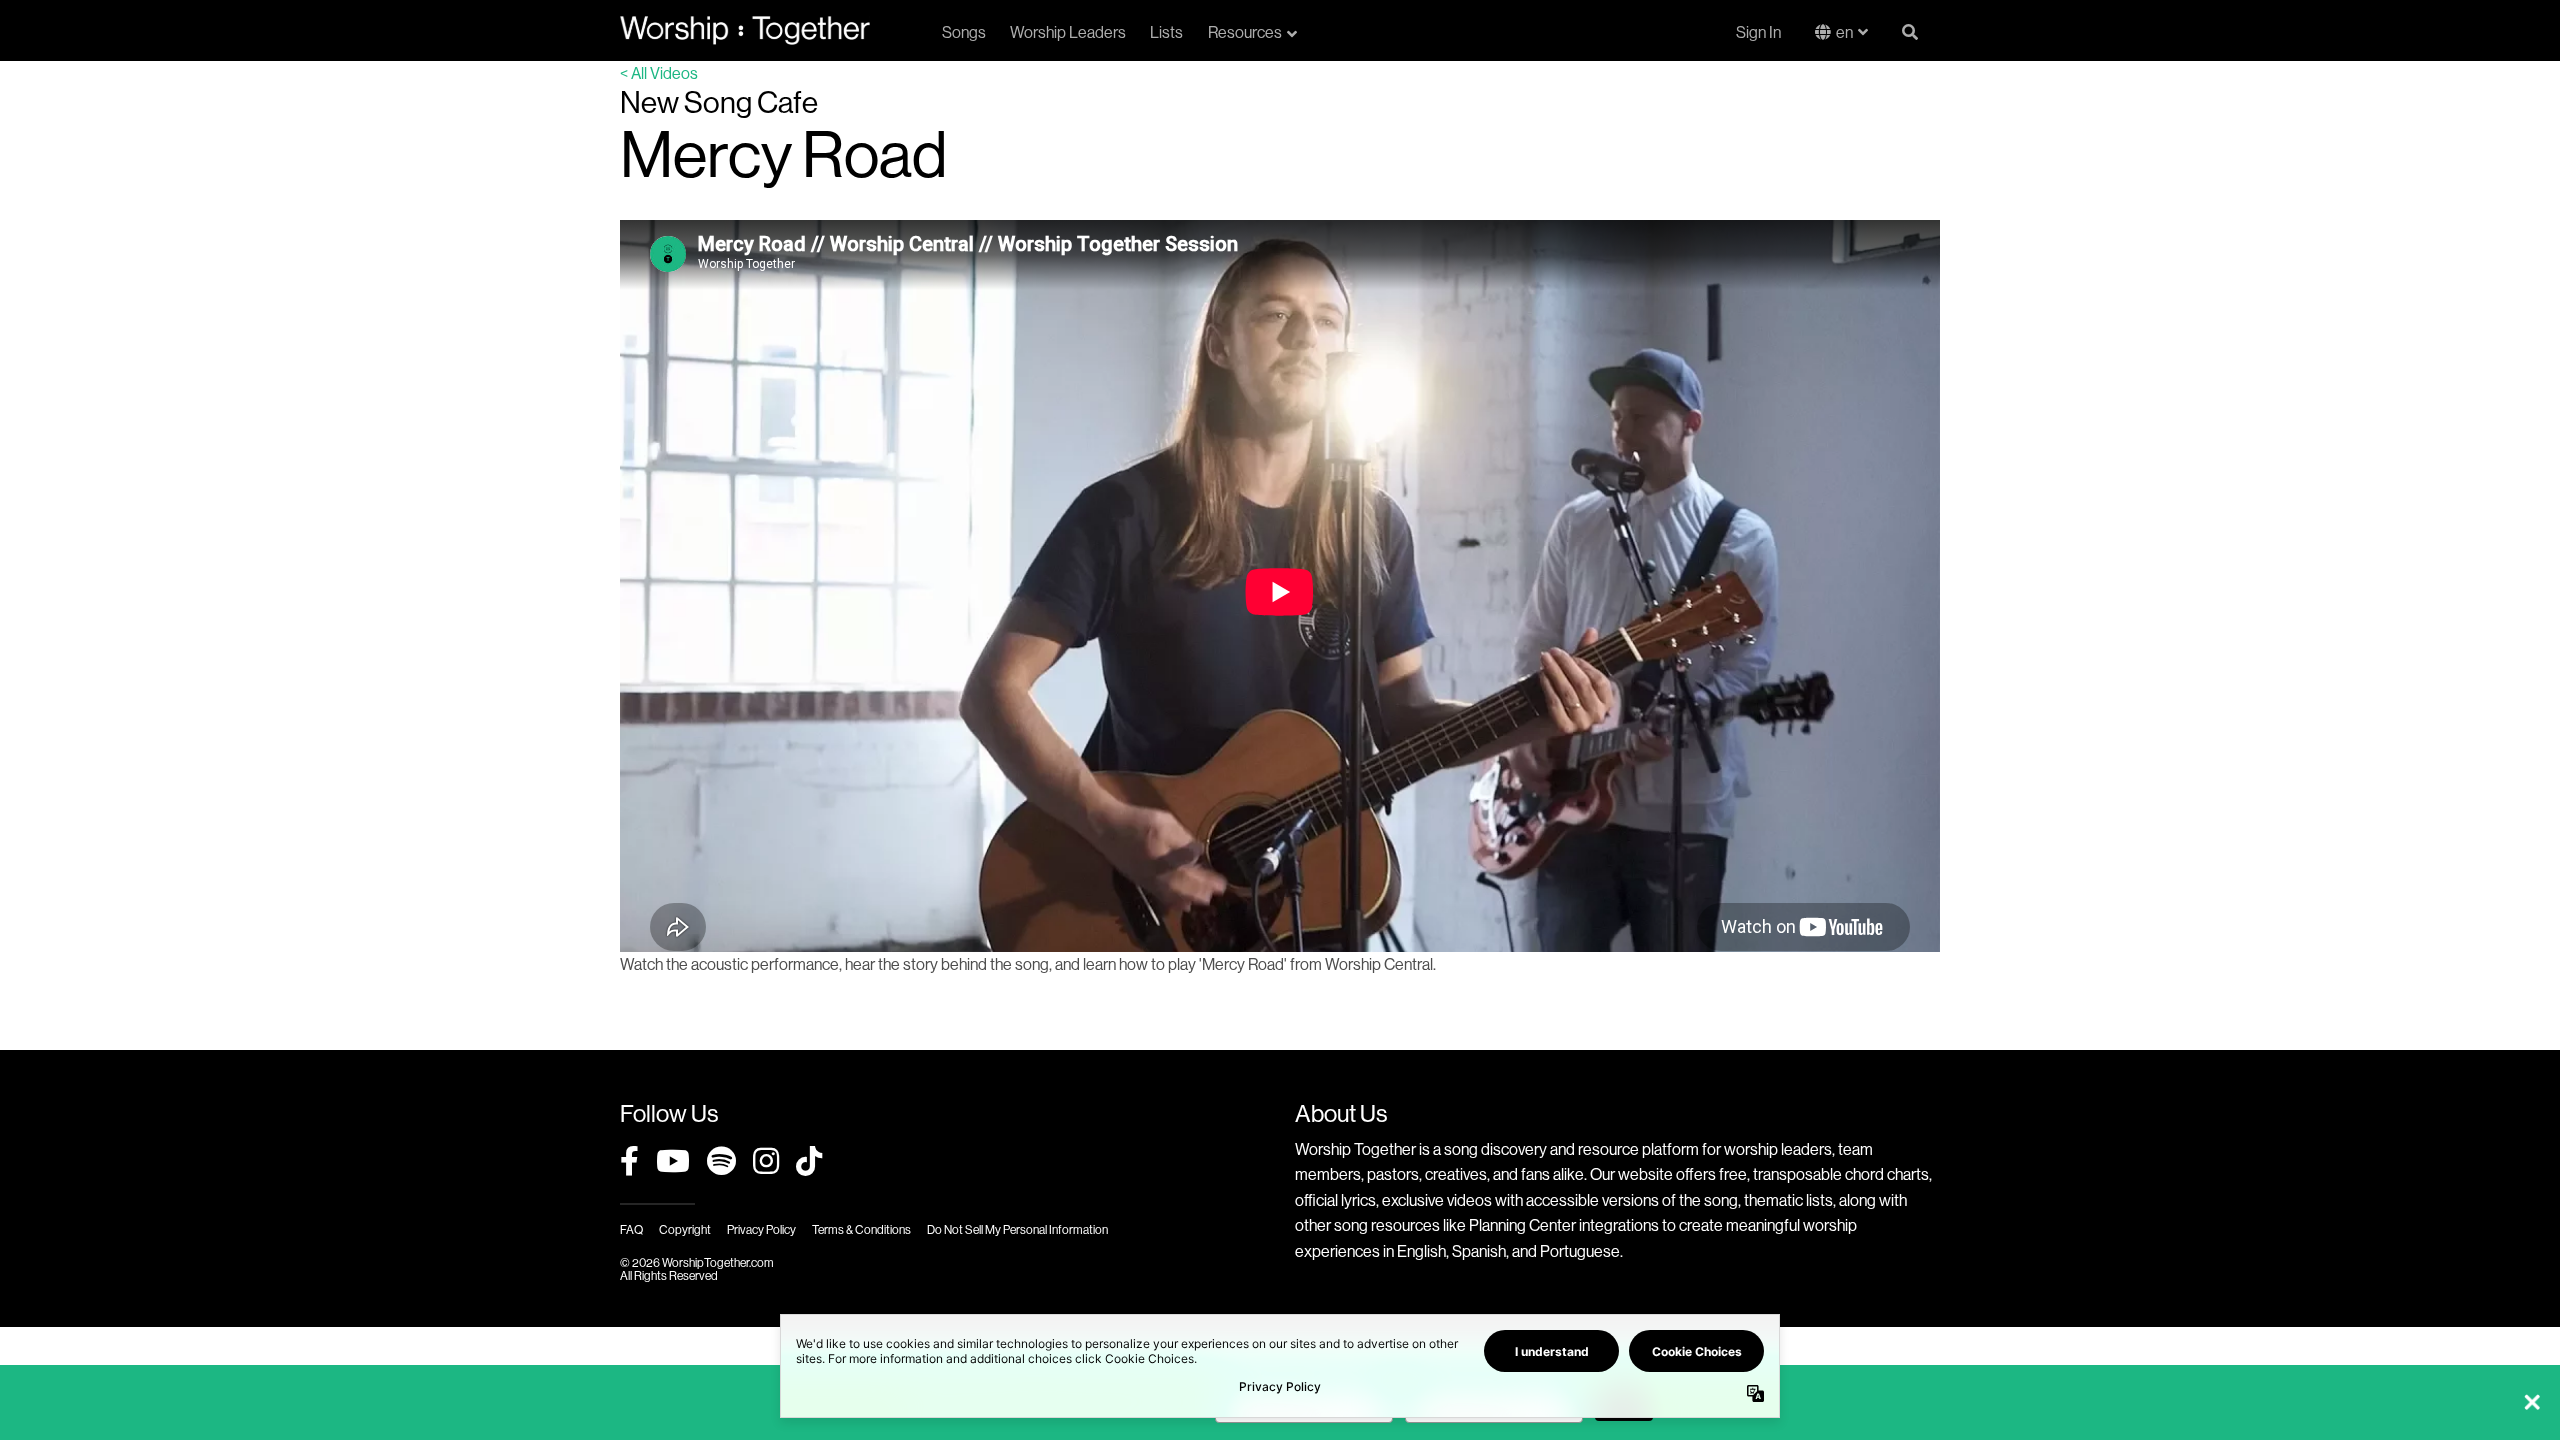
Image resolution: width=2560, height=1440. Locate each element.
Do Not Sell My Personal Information (1017, 1229)
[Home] (745, 30)
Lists (1166, 32)
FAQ (631, 1229)
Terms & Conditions (861, 1229)
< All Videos (659, 73)
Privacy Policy (761, 1229)
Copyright (685, 1229)
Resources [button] (1245, 32)
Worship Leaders (1068, 32)
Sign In (1758, 32)
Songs (964, 32)
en (1844, 32)
